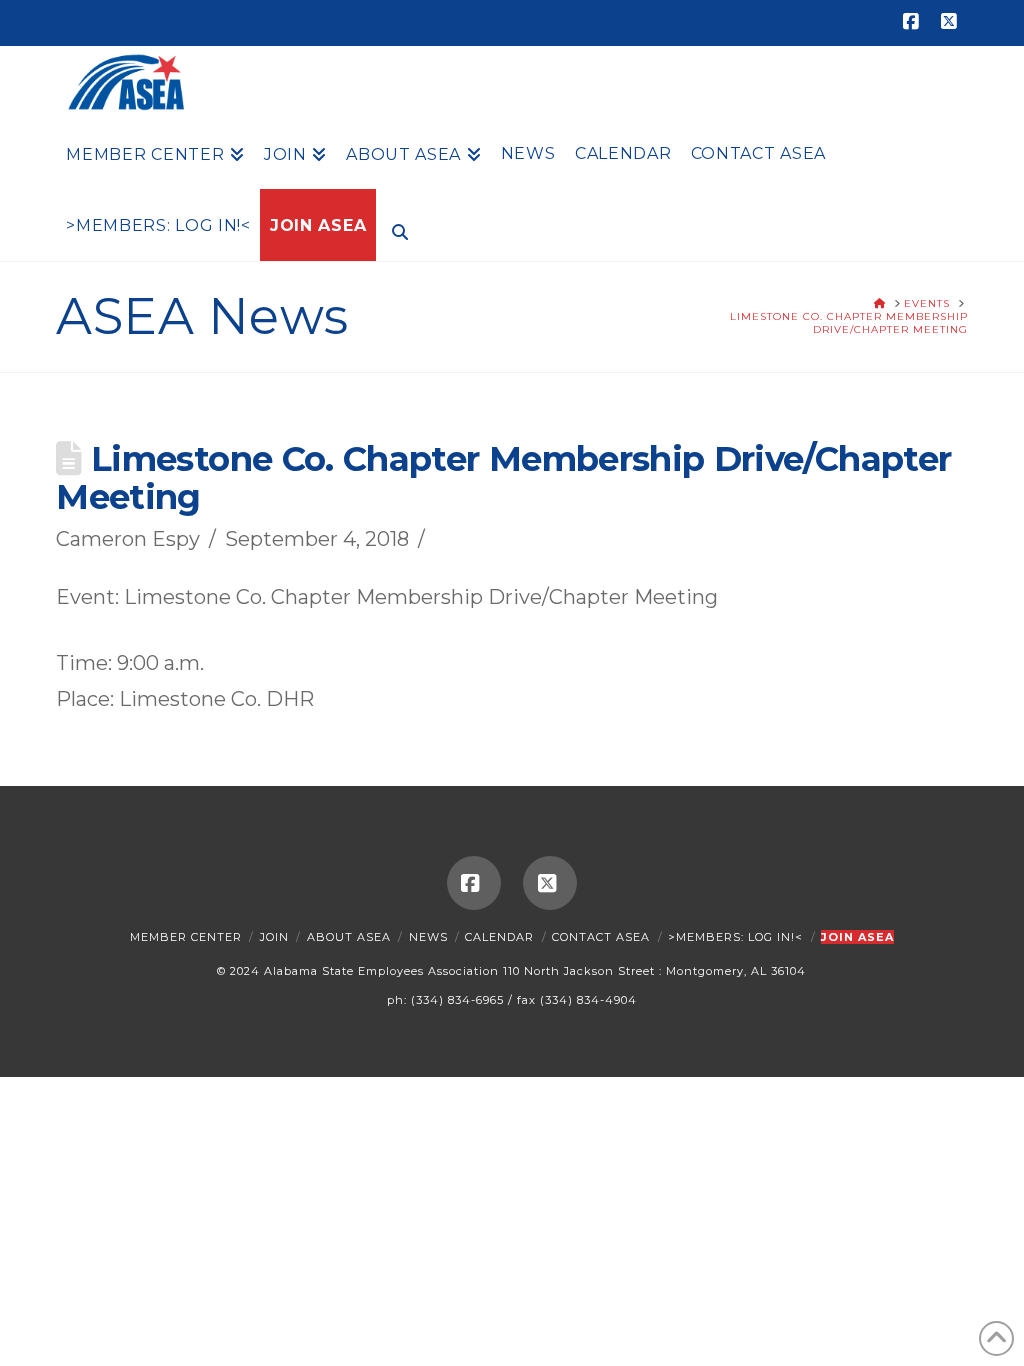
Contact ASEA (601, 937)
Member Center (186, 937)
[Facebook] (914, 22)
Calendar (499, 937)
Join (274, 937)
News (428, 937)
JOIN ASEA (857, 937)
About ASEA (349, 937)
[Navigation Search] (395, 230)
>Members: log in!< (735, 937)
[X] (952, 22)
